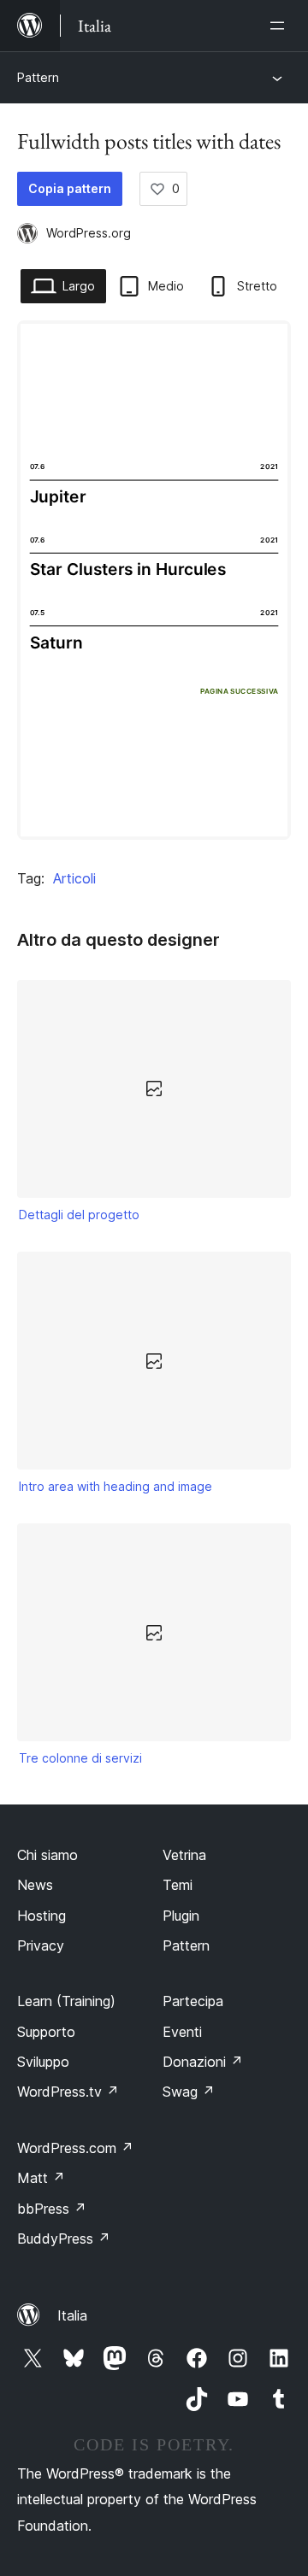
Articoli (74, 878)
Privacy (41, 1945)
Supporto (46, 2032)
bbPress (52, 2209)
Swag (189, 2092)
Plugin (181, 1916)
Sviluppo (43, 2062)
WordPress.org (89, 233)
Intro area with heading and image (115, 1486)
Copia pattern (70, 188)
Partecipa (193, 2001)
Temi (178, 1885)
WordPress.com (75, 2148)
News (35, 1885)
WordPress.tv (68, 2092)
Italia (72, 2315)
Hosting (41, 1916)
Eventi (182, 2032)
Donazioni (203, 2062)
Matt (41, 2178)
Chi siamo (47, 1855)
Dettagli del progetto (79, 1215)
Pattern (38, 77)
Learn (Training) (66, 2001)
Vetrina (184, 1855)
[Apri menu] (281, 26)
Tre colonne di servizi (80, 1758)
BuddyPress (64, 2239)
